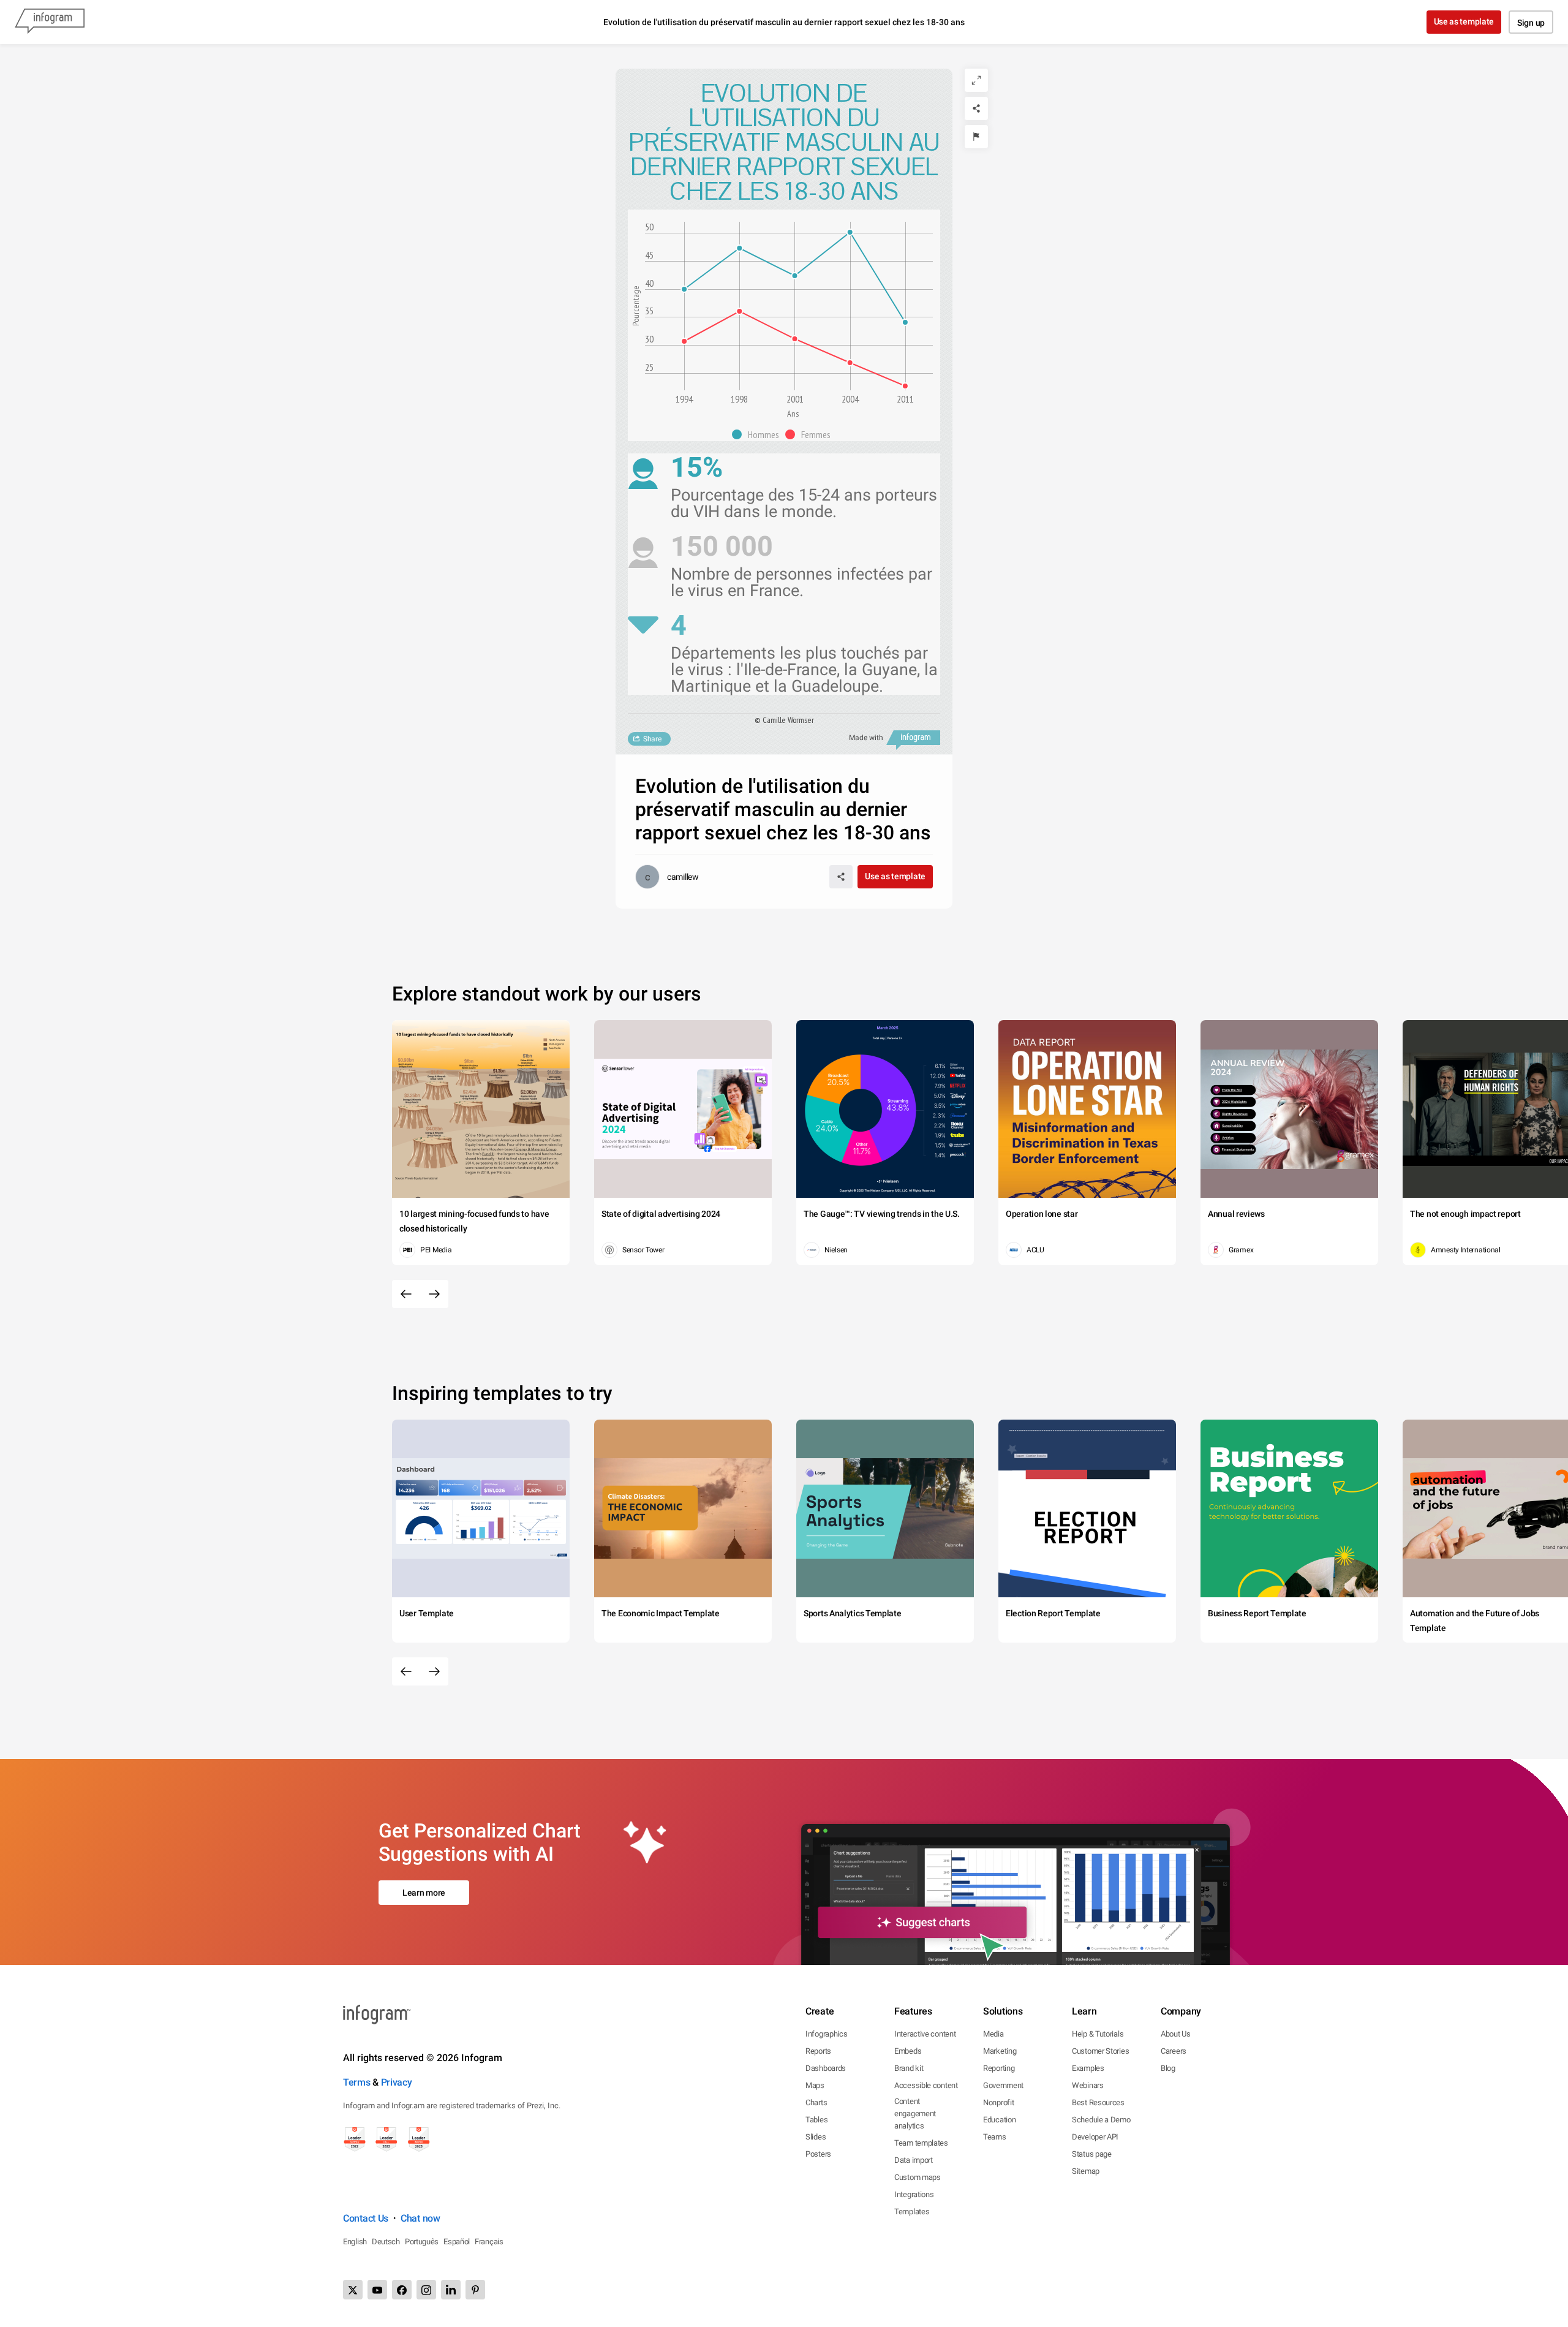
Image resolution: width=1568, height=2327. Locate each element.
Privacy (397, 2082)
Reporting (999, 2068)
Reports (818, 2051)
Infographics (826, 2034)
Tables (816, 2120)
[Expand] (976, 80)
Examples (1088, 2068)
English (355, 2242)
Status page (1092, 2154)
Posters (818, 2154)
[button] (759, 434)
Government (1003, 2085)
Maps (815, 2085)
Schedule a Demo (1101, 2120)
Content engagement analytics (915, 2113)
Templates (912, 2212)
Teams (995, 2137)
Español (457, 2242)
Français (489, 2242)
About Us (1176, 2034)
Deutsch (386, 2242)
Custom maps (918, 2177)
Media (993, 2034)
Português (422, 2242)
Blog (1168, 2068)
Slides (816, 2137)
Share (652, 739)
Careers (1174, 2051)
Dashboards (826, 2068)
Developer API (1095, 2137)
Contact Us (366, 2218)
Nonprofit (998, 2102)
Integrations (914, 2194)
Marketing (1000, 2051)
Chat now (420, 2218)
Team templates (921, 2143)
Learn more (424, 1893)
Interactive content (925, 2034)
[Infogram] (50, 22)
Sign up (1531, 23)
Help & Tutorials (1098, 2034)
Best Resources (1098, 2102)
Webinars (1088, 2085)
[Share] (976, 108)
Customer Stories (1100, 2051)
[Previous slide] (406, 1294)
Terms (357, 2082)
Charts (816, 2102)
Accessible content (926, 2085)
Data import (914, 2160)
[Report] (976, 137)
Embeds (908, 2051)
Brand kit (909, 2068)
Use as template (1464, 21)
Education (999, 2120)
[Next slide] (434, 1294)
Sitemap (1086, 2171)
